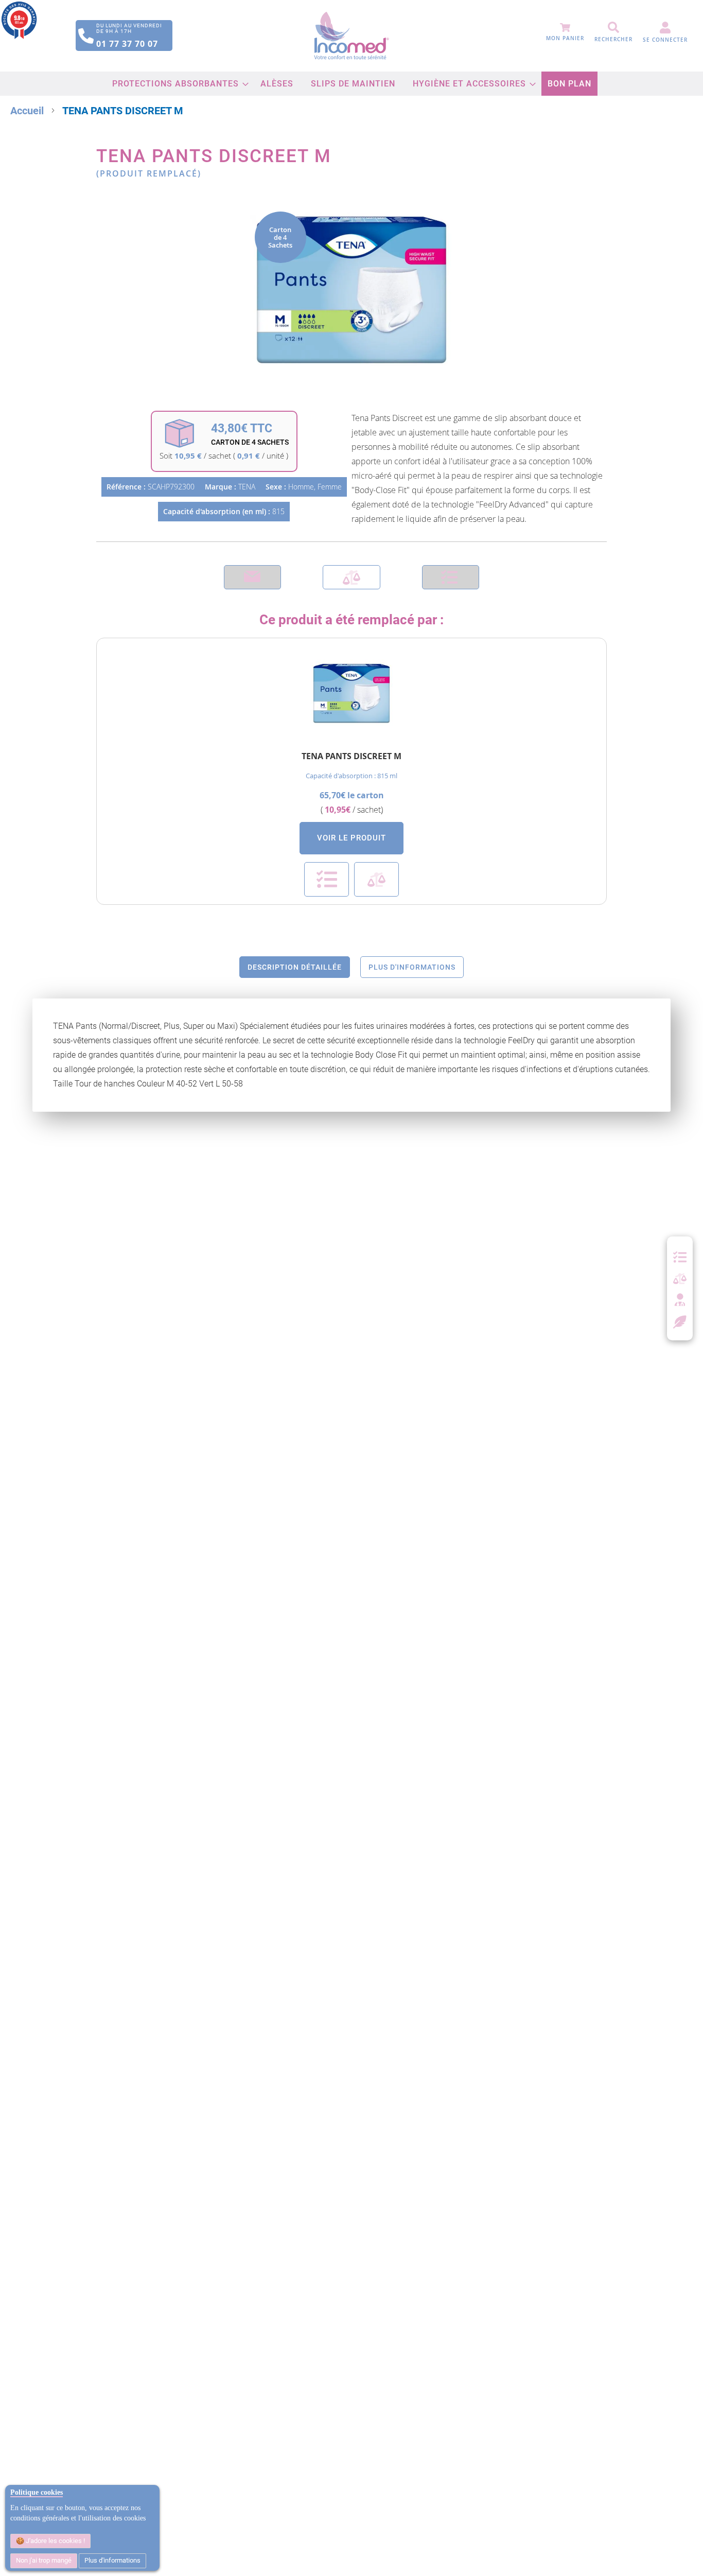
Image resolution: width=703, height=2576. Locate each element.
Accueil (27, 111)
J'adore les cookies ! (55, 2541)
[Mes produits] (680, 1257)
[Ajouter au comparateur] (351, 577)
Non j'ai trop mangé (44, 2560)
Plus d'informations (112, 2560)
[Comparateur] (680, 1279)
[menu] (352, 84)
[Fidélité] (680, 1321)
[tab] (295, 967)
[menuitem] (178, 84)
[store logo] (351, 36)
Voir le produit (351, 838)
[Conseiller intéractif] (680, 1301)
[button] (327, 879)
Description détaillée (295, 967)
